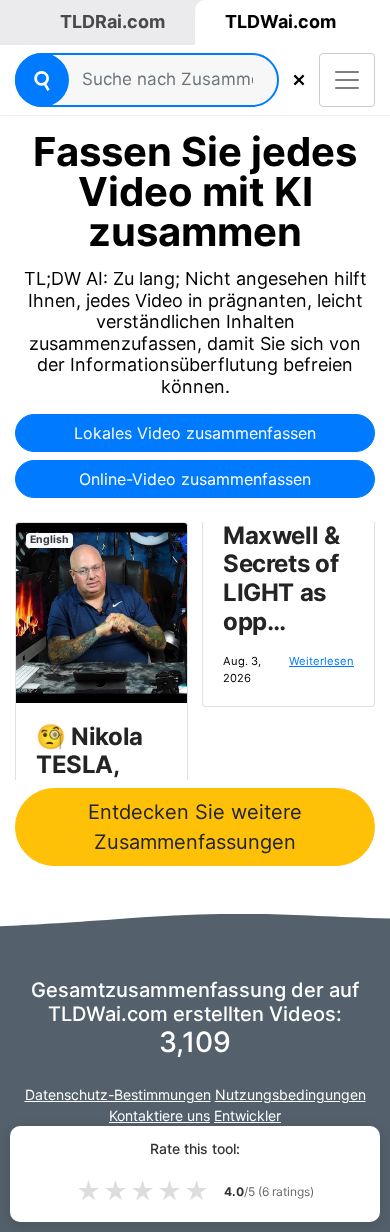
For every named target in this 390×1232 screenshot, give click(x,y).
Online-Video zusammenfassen (195, 479)
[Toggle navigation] (347, 80)
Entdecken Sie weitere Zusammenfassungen (195, 827)
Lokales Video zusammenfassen (195, 433)
